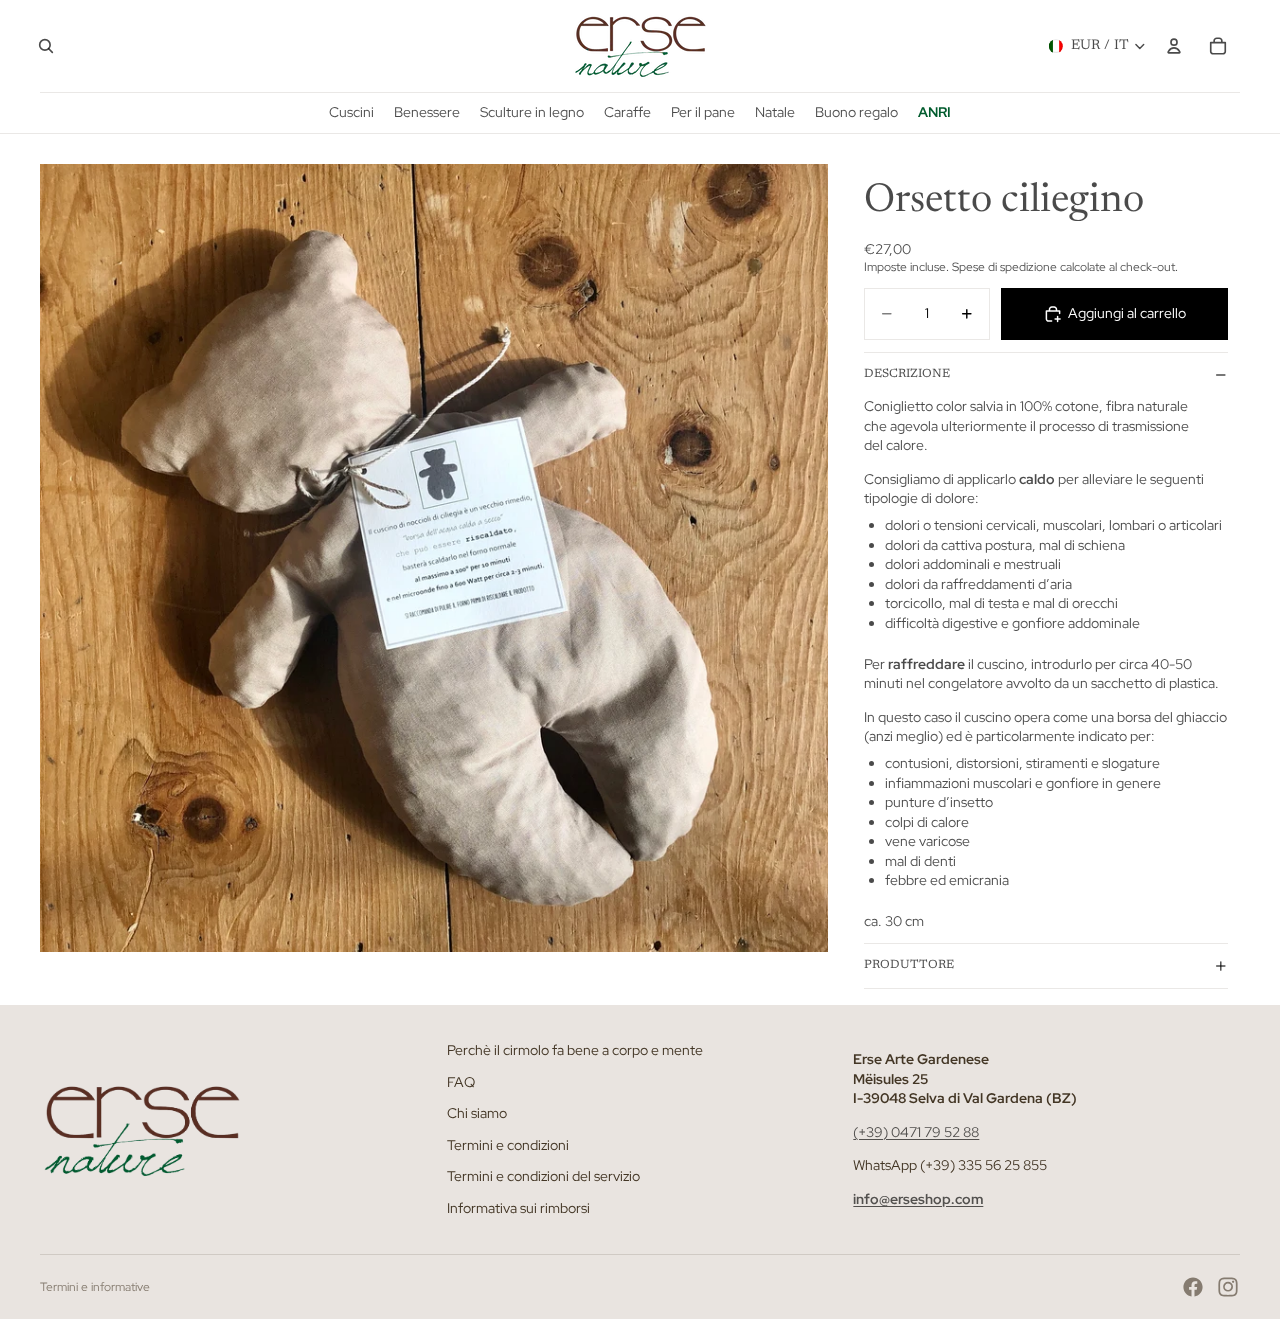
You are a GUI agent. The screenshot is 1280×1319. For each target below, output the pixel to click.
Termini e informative (95, 1287)
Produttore (909, 965)
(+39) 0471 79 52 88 (916, 1132)
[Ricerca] (46, 46)
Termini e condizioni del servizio (543, 1176)
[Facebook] (1193, 1287)
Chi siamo (477, 1113)
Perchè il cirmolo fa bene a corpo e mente (575, 1050)
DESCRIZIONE (907, 374)
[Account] (1174, 46)
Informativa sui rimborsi (518, 1208)
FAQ (461, 1081)
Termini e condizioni (508, 1145)
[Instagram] (1228, 1287)
